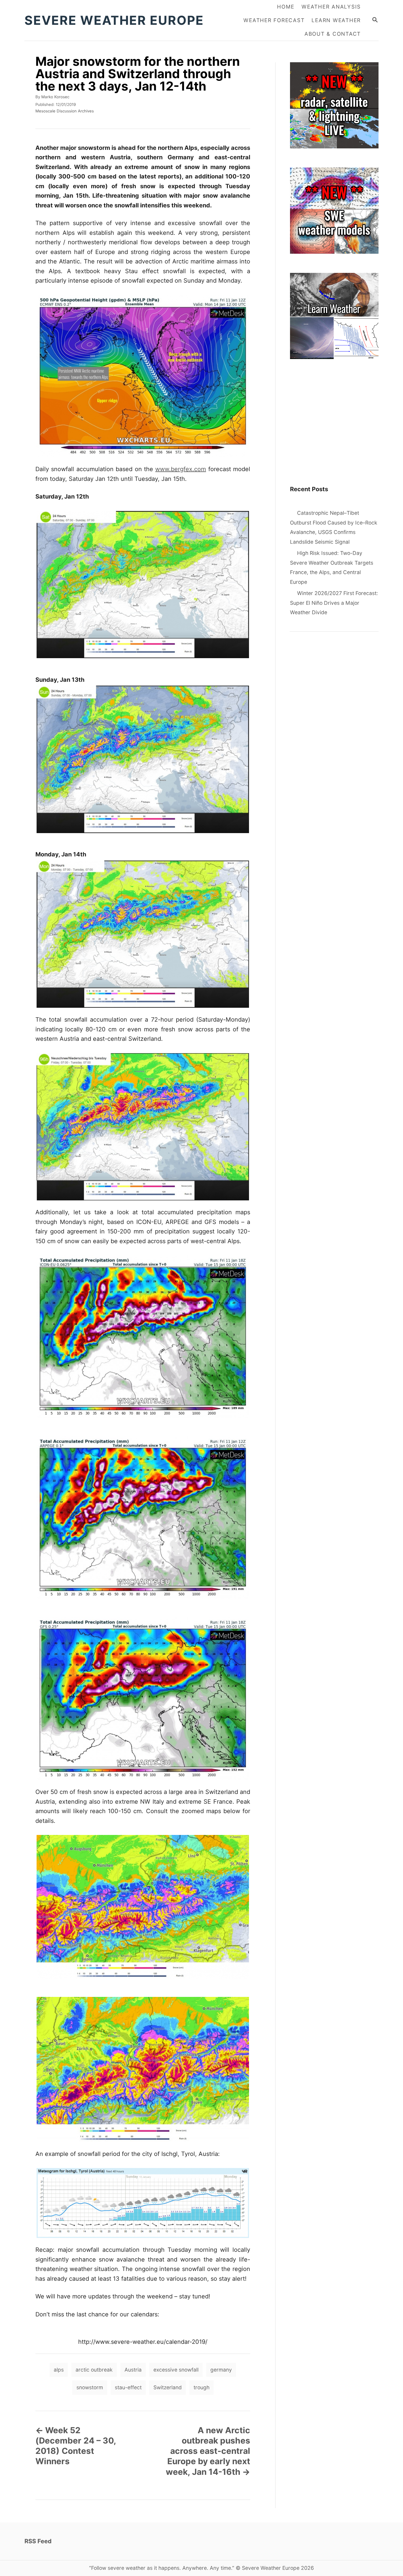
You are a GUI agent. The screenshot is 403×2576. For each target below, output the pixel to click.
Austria (133, 2370)
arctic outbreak (94, 2370)
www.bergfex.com (181, 469)
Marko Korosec (55, 97)
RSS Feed (38, 2541)
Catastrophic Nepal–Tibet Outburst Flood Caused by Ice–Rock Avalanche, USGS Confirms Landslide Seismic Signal (334, 527)
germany (221, 2370)
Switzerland (168, 2387)
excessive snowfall (176, 2370)
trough (201, 2387)
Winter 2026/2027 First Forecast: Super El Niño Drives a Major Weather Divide (334, 603)
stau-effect (128, 2387)
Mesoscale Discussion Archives (65, 111)
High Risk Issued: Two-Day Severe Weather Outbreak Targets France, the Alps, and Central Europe (332, 567)
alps (59, 2370)
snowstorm (90, 2387)
